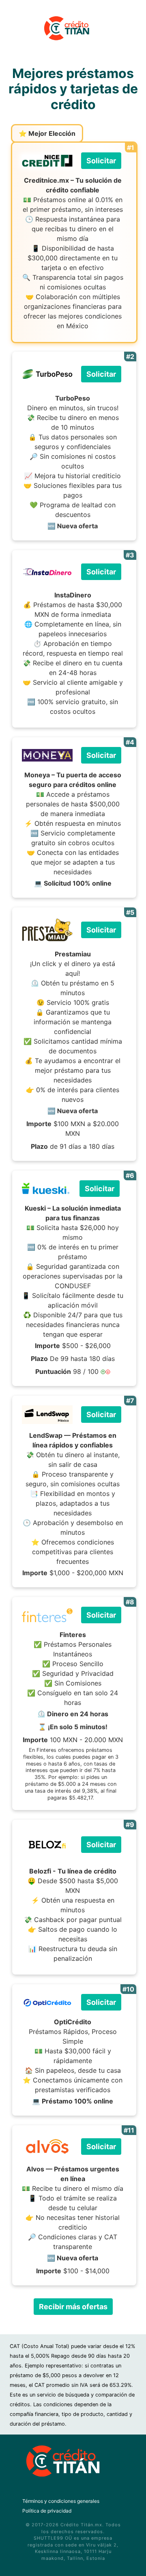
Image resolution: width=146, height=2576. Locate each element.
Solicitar (101, 161)
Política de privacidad (47, 2511)
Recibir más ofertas (73, 2307)
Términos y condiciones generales (61, 2501)
